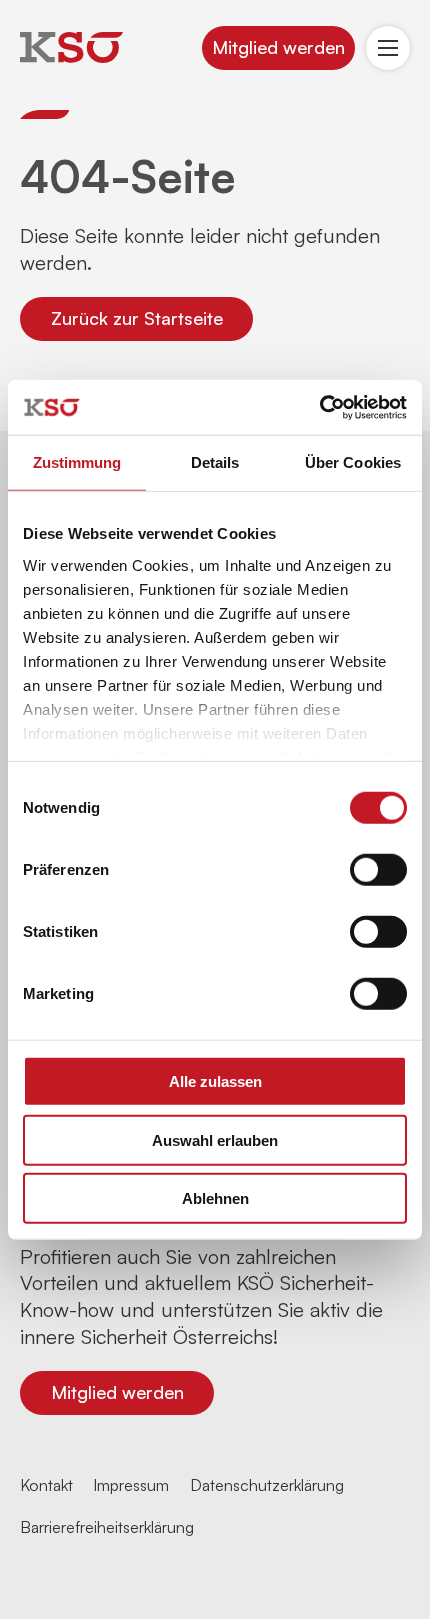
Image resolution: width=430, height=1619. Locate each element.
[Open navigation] (388, 48)
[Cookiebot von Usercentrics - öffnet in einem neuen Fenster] (319, 407)
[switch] (378, 870)
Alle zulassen (215, 1081)
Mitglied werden (278, 47)
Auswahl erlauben (215, 1139)
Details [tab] (215, 462)
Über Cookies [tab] (353, 462)
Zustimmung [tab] (77, 462)
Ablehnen (215, 1198)
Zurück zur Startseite (137, 318)
